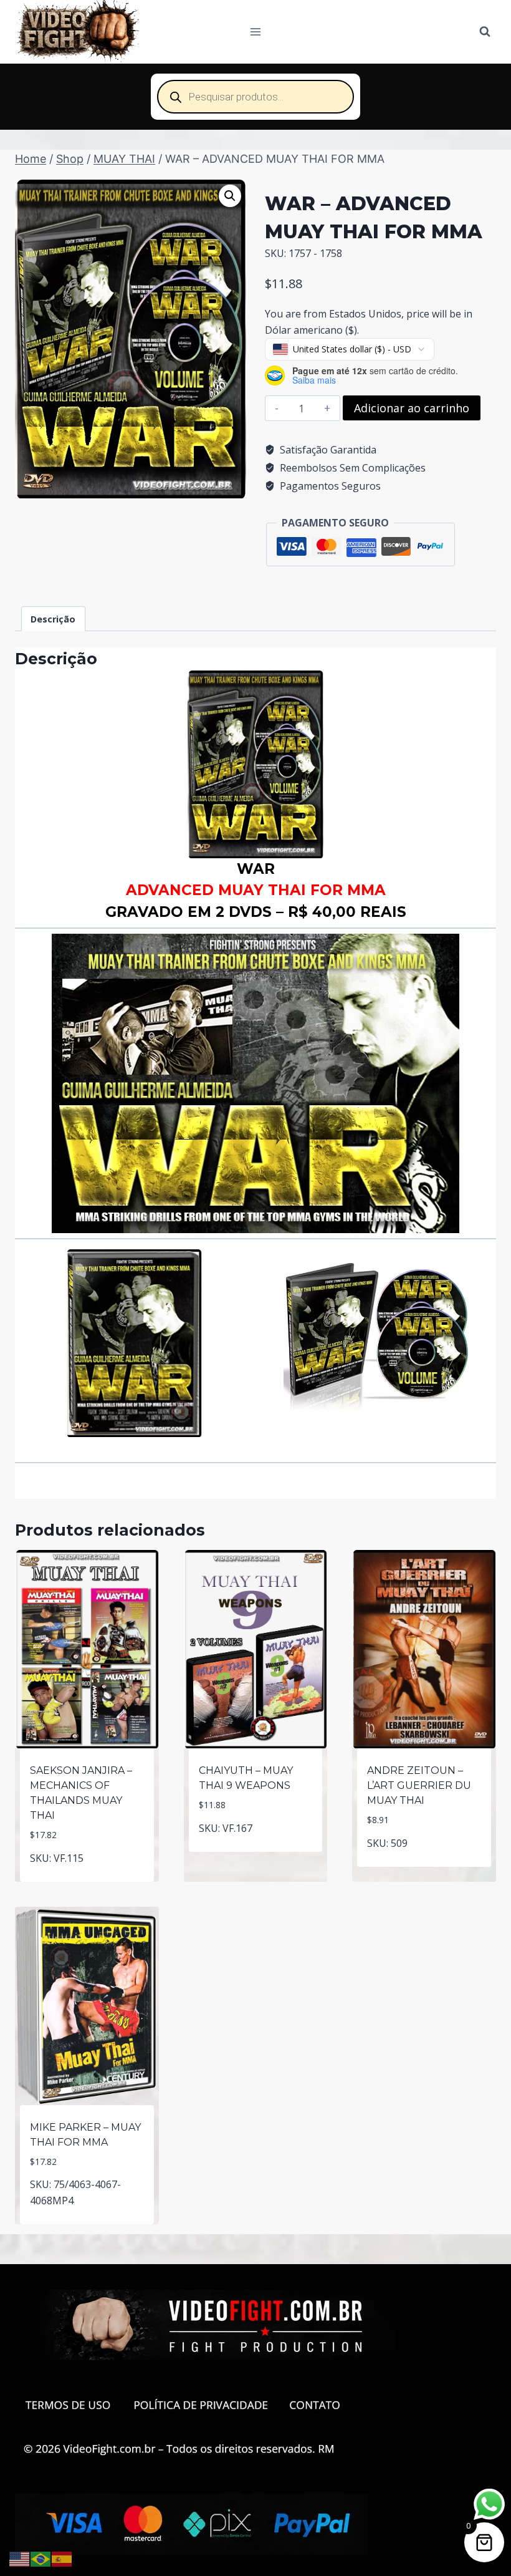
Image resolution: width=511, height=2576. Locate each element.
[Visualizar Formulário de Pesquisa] (485, 32)
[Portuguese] (41, 2558)
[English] (20, 2558)
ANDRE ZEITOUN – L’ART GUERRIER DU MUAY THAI (419, 1785)
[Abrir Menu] (256, 31)
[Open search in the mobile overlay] (255, 97)
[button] (230, 196)
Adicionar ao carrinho (412, 408)
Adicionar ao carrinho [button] (87, 1879)
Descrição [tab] (53, 619)
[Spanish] (62, 2558)
